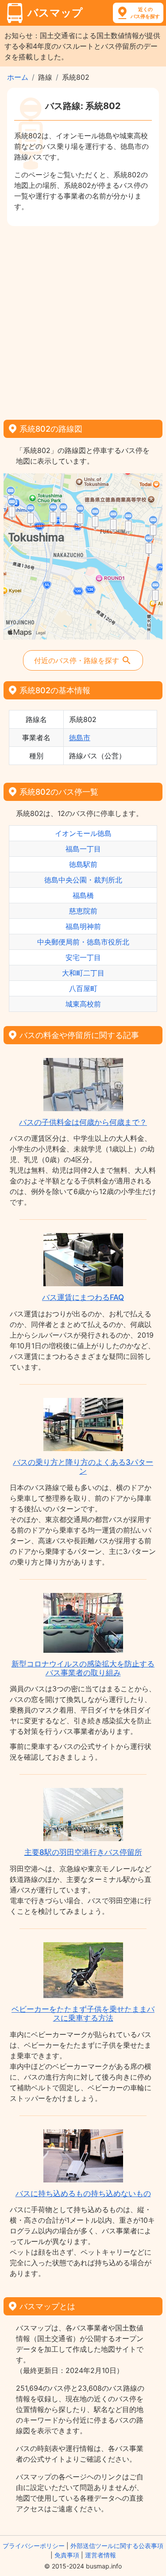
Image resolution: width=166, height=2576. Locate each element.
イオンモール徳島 (83, 833)
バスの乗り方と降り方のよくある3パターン (83, 1467)
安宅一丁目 (83, 957)
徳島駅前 (83, 864)
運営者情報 (100, 2555)
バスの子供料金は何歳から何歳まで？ (83, 1122)
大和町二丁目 (83, 973)
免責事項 (67, 2555)
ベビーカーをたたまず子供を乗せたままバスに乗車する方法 (83, 2014)
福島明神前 (83, 926)
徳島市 (80, 738)
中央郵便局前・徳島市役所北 (83, 942)
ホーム (18, 77)
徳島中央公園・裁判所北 (83, 880)
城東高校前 (83, 1004)
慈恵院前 (83, 911)
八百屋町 (83, 988)
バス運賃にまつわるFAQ (83, 1297)
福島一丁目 (83, 849)
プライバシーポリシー (34, 2546)
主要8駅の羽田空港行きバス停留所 (83, 1852)
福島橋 (83, 895)
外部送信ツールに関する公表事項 (117, 2546)
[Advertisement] (83, 320)
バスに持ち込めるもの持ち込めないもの (83, 2194)
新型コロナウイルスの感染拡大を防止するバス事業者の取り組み (83, 1668)
